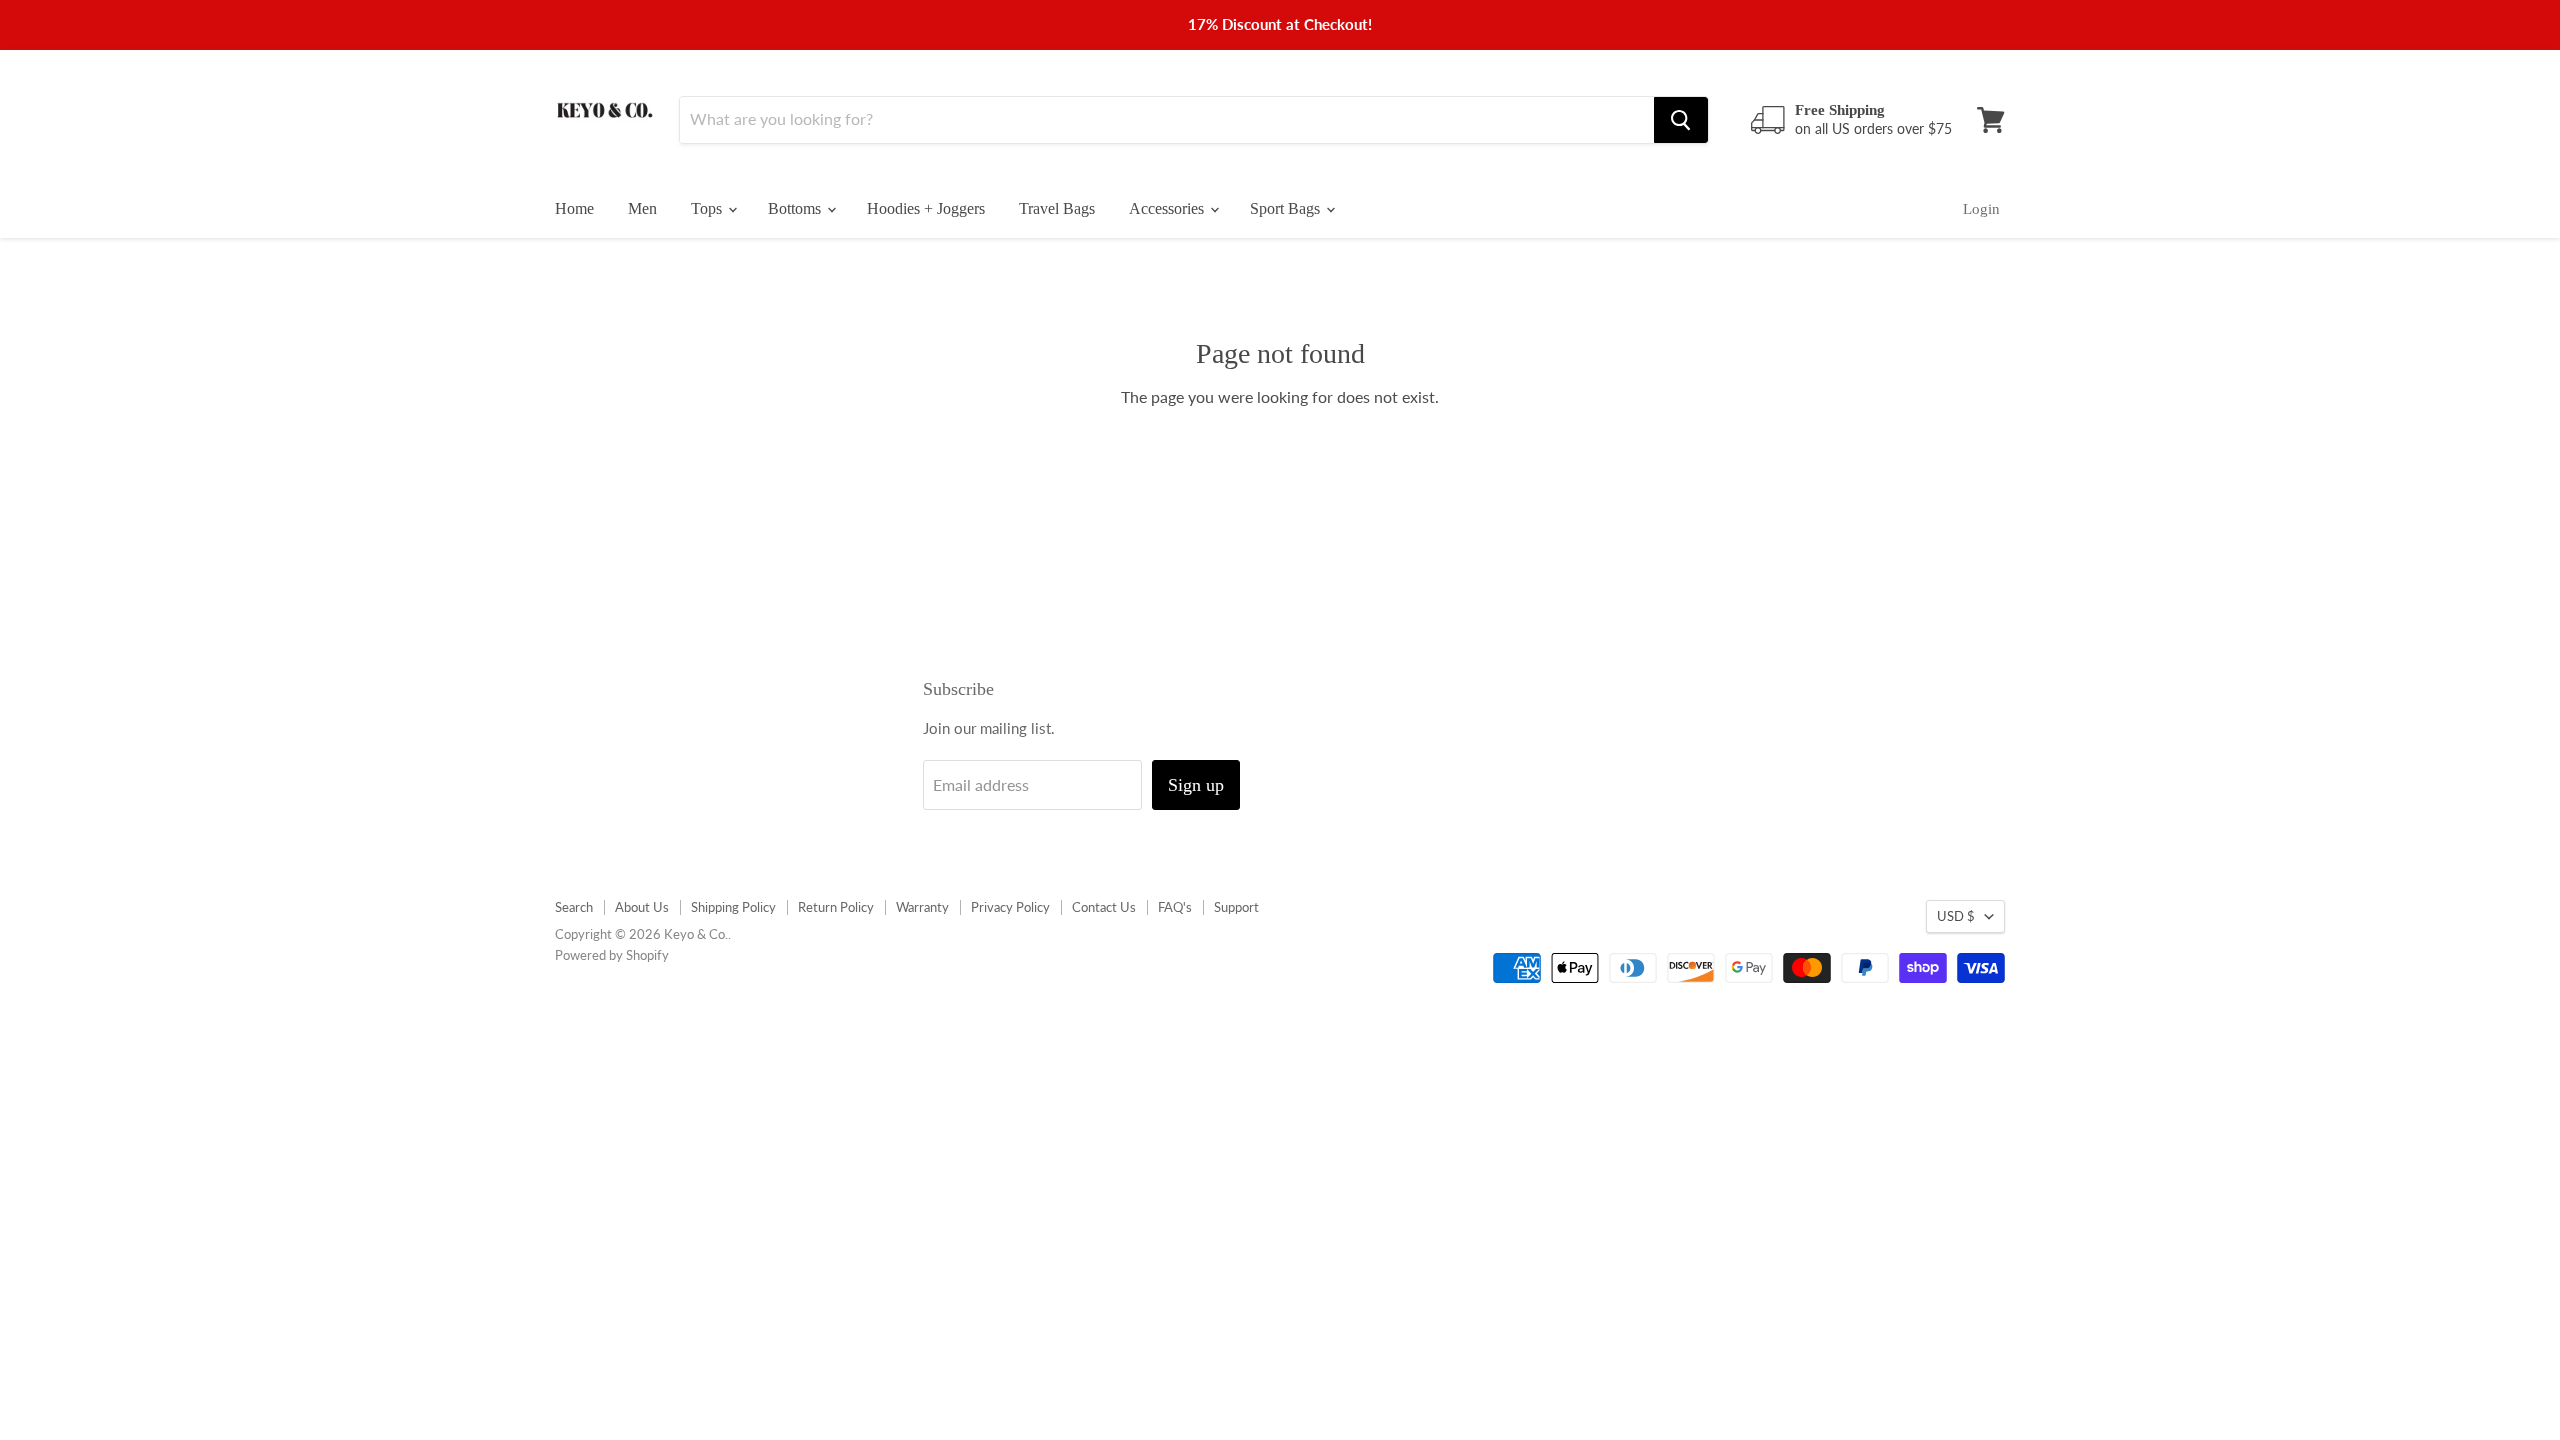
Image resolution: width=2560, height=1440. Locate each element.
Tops (708, 208)
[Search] (1681, 120)
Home (574, 208)
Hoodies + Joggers (926, 208)
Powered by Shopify (612, 955)
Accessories (1168, 208)
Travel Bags (1057, 208)
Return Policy (836, 907)
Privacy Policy (1010, 907)
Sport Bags (1287, 208)
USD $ (1956, 916)
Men (642, 208)
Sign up (1196, 785)
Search (574, 907)
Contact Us (1104, 907)
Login (1981, 209)
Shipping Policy (733, 907)
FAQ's (1175, 907)
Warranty (922, 907)
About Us (642, 907)
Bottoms (796, 208)
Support (1236, 907)
